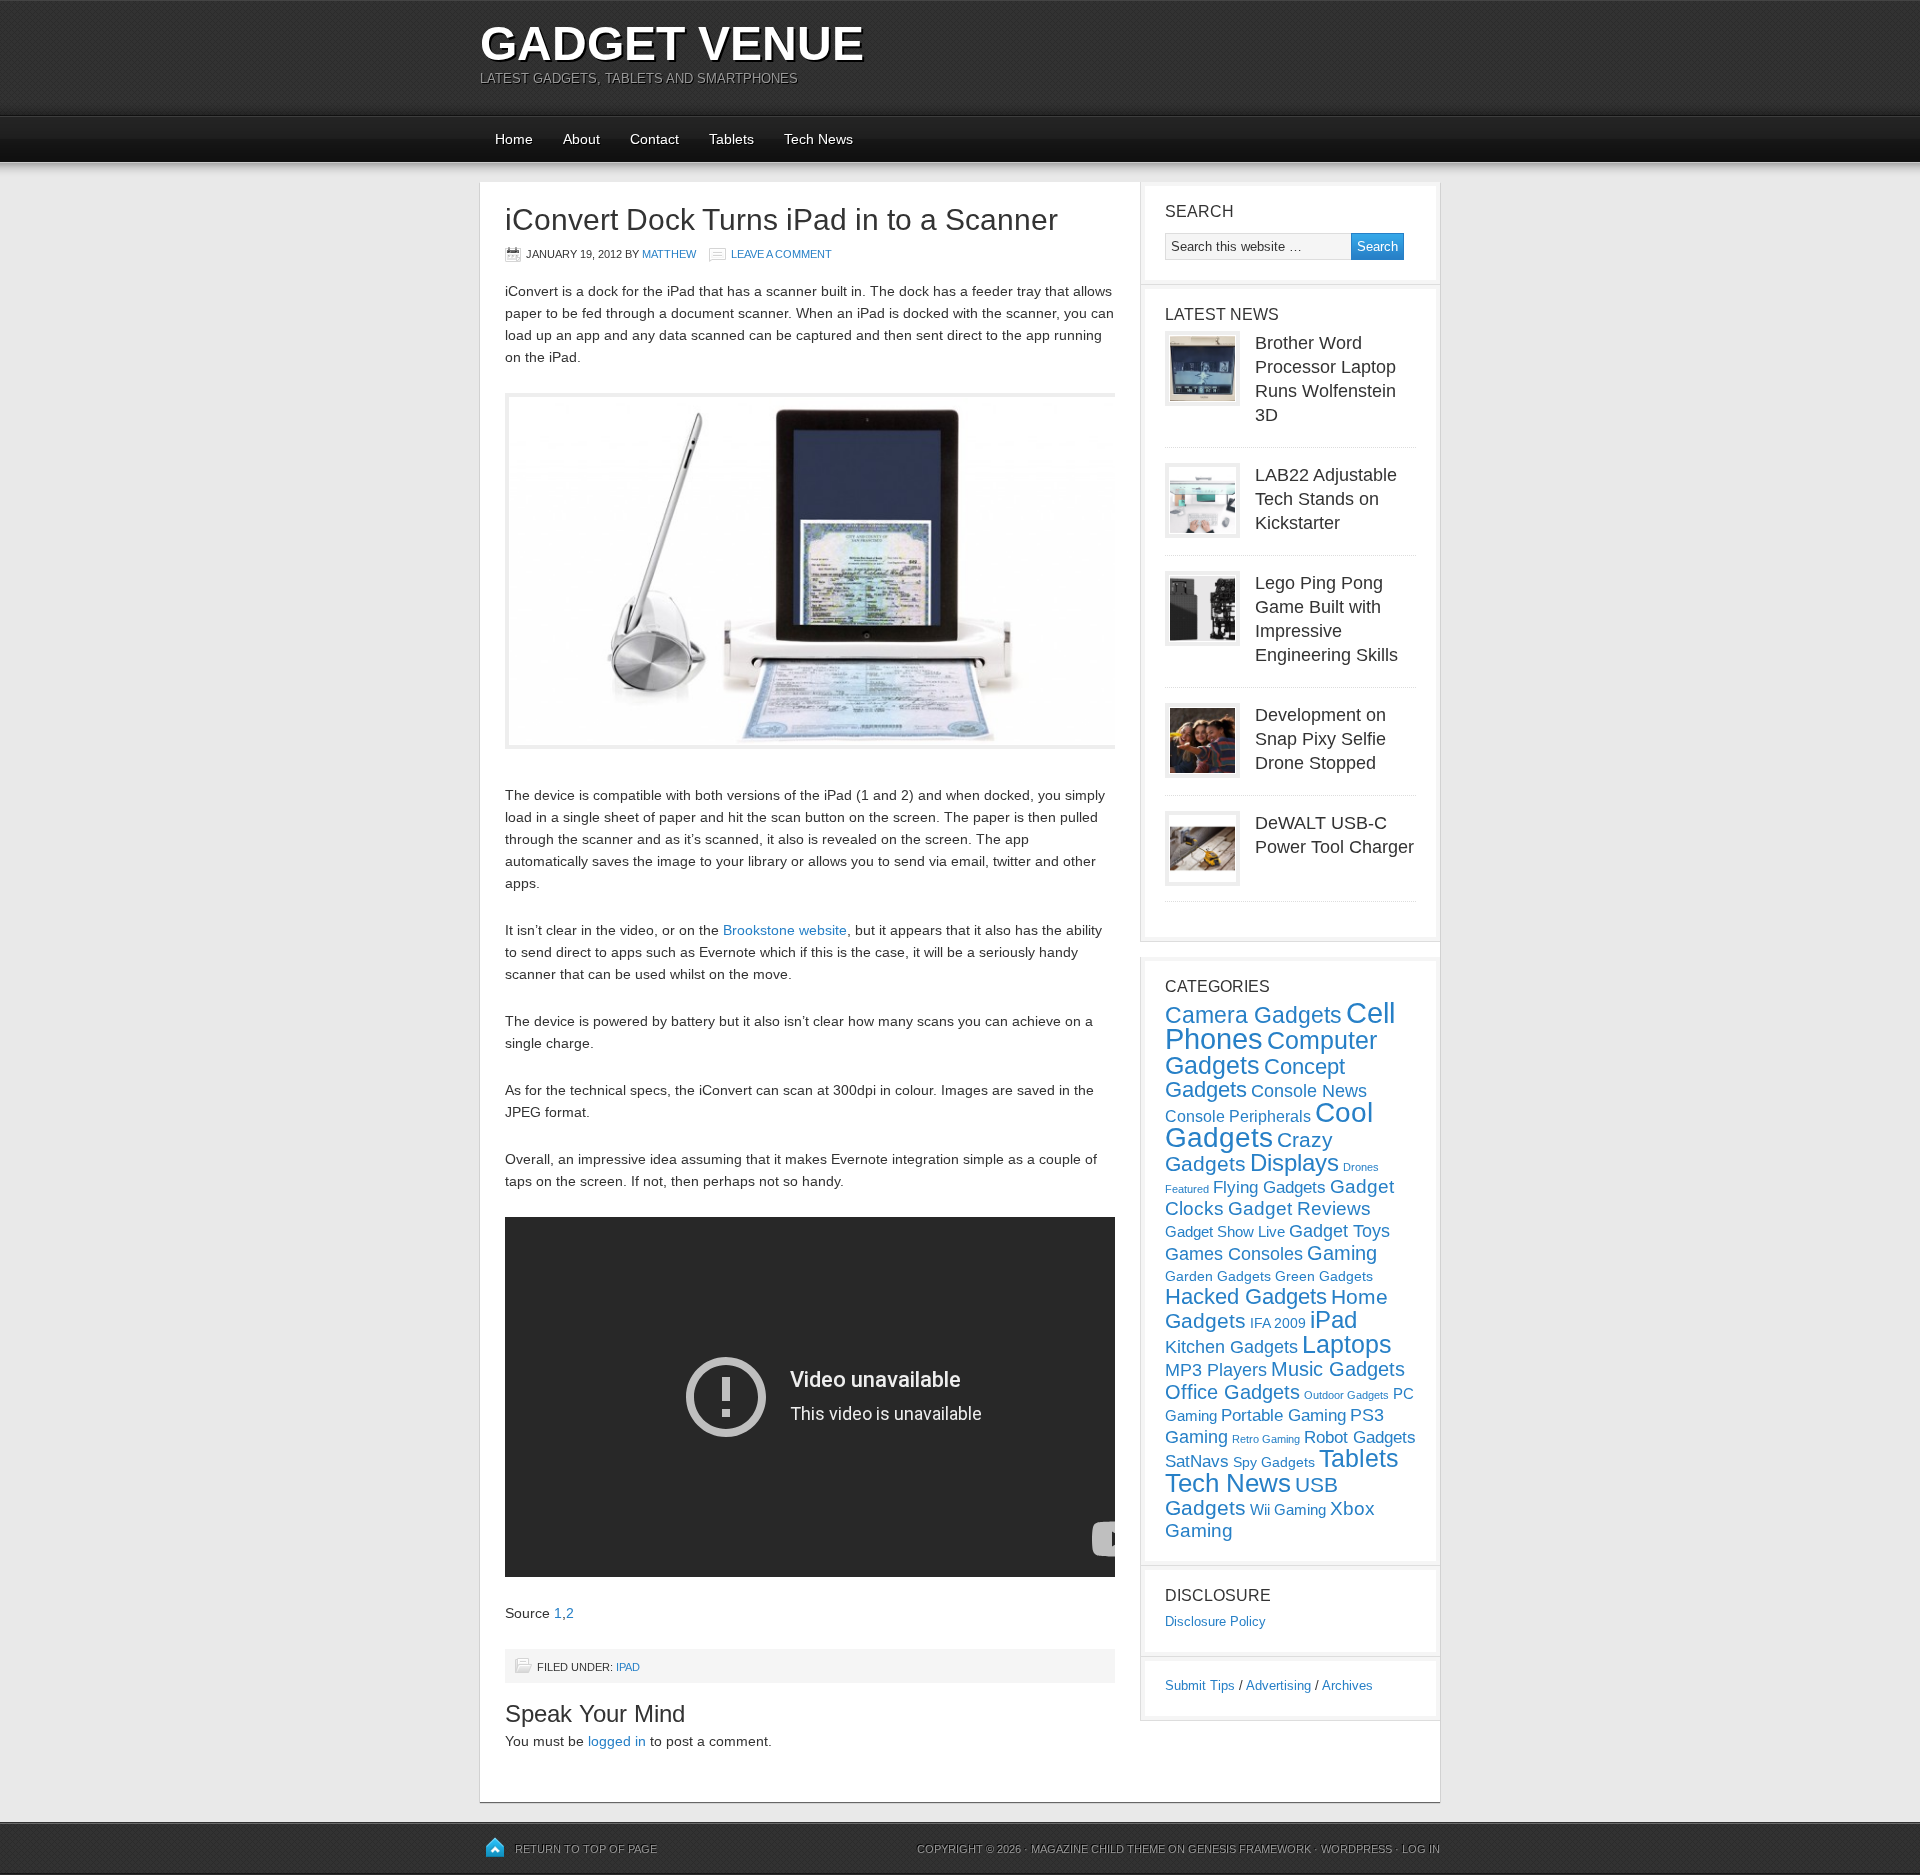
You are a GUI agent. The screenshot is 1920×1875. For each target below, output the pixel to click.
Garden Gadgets (1218, 1276)
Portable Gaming (1283, 1415)
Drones (1361, 1167)
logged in (617, 1741)
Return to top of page (586, 1849)
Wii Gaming (1288, 1509)
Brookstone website (785, 930)
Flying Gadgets (1269, 1187)
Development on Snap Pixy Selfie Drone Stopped (1320, 739)
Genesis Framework (1249, 1849)
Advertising (1278, 1685)
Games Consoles (1234, 1254)
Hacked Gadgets (1246, 1296)
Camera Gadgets (1253, 1015)
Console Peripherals (1238, 1116)
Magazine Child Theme (1098, 1849)
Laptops (1347, 1344)
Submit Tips (1200, 1685)
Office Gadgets (1232, 1392)
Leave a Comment (781, 254)
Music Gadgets (1338, 1369)
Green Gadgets (1324, 1276)
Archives (1347, 1685)
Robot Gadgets (1360, 1437)
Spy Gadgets (1274, 1462)
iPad (628, 1667)
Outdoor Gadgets (1346, 1395)
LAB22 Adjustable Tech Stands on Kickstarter (1326, 499)
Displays (1294, 1162)
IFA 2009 (1278, 1323)
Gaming (1342, 1253)
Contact (654, 139)
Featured (1187, 1189)
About (581, 139)
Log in (1421, 1849)
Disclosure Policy (1215, 1621)
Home (514, 139)
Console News (1309, 1091)
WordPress (1356, 1849)
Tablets (731, 139)
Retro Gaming (1266, 1439)
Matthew (669, 254)
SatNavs (1197, 1461)
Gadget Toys (1339, 1231)
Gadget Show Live (1225, 1231)
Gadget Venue (672, 43)
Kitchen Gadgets (1231, 1347)
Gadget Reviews (1299, 1208)
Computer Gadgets (1271, 1052)
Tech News (818, 139)
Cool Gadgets (1269, 1125)
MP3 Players (1216, 1370)
